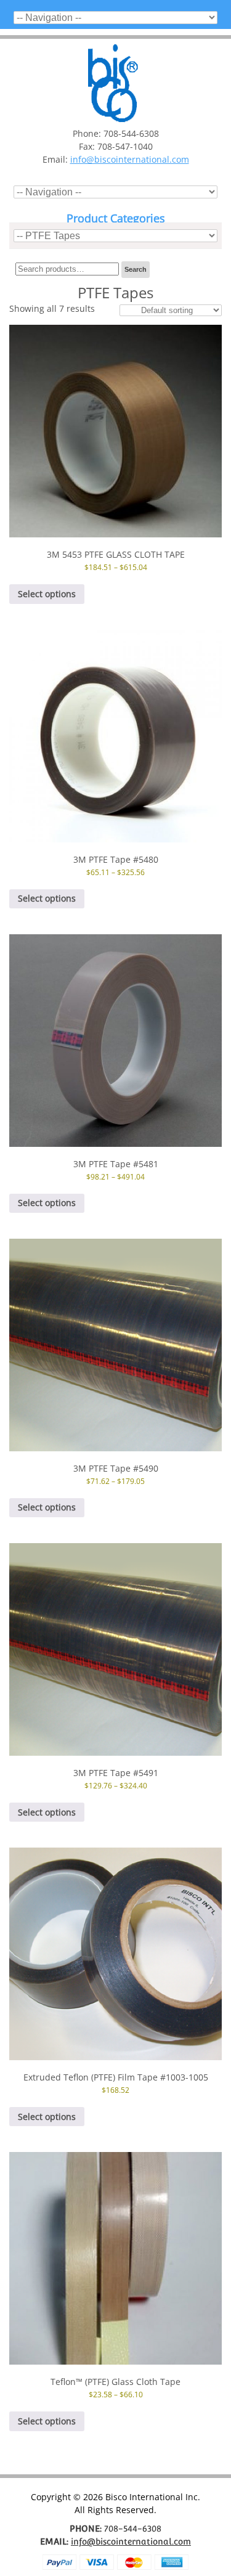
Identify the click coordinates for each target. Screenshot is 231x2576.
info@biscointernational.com (130, 159)
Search (136, 269)
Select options (47, 594)
